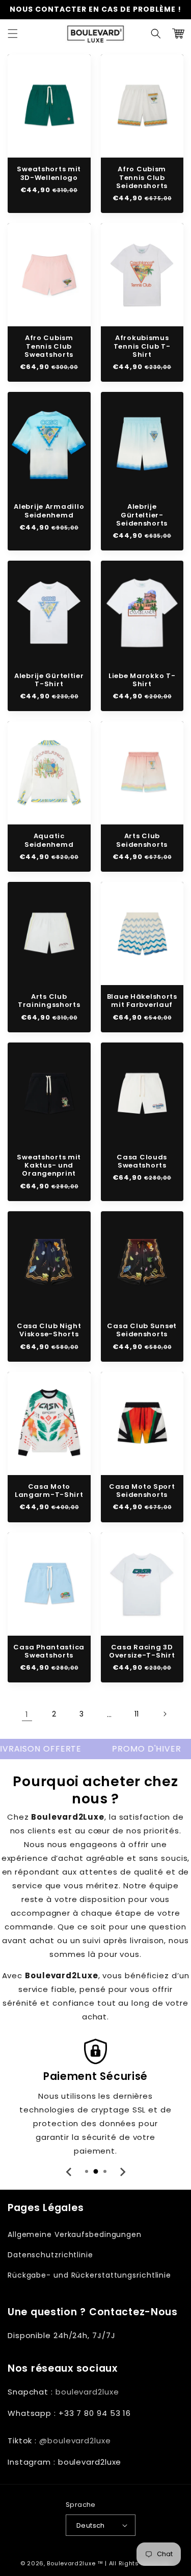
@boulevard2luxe (75, 2441)
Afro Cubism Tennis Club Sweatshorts (49, 346)
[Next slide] (122, 2172)
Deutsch (91, 2525)
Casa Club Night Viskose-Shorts (49, 1330)
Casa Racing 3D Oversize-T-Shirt (142, 1652)
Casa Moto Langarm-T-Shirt (49, 1491)
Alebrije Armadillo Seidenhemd (49, 511)
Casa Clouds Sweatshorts (142, 1162)
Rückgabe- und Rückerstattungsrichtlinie (89, 2275)
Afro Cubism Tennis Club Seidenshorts (142, 178)
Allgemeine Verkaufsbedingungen (75, 2234)
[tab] (87, 2171)
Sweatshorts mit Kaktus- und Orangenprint (49, 1166)
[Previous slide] (69, 2172)
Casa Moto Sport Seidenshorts (142, 1491)
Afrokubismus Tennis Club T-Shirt (142, 346)
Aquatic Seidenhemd (49, 840)
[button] (13, 34)
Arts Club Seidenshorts (142, 840)
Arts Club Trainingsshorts (49, 1001)
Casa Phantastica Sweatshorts (49, 1652)
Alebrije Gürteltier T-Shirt (49, 680)
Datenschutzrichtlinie (50, 2255)
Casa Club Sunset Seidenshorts (142, 1330)
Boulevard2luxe (71, 2563)
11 (137, 1714)
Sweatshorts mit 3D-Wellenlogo (49, 174)
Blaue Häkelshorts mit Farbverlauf (142, 1001)
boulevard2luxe (87, 2392)
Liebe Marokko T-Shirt (142, 680)
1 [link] (27, 1714)
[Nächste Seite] (165, 1714)
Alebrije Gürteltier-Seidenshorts (142, 515)
